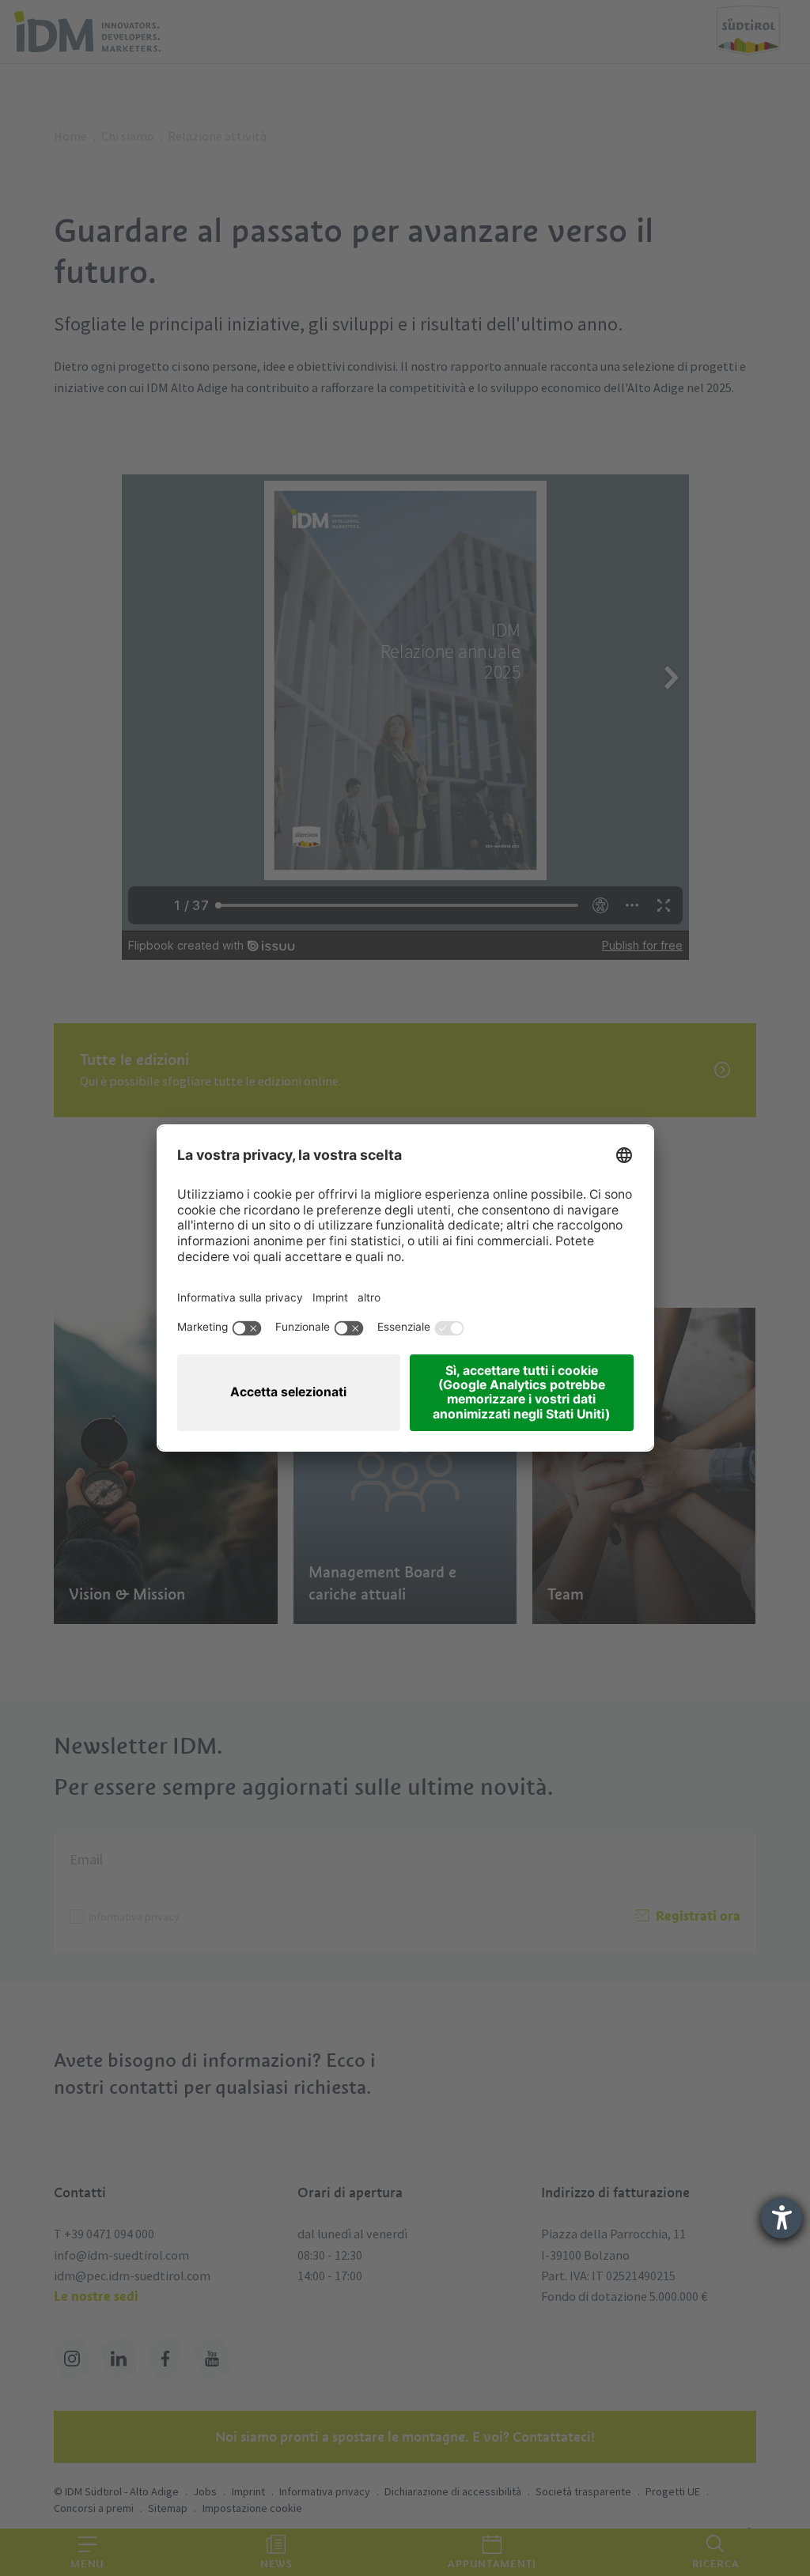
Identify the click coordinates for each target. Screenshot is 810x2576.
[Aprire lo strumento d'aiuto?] (782, 2218)
